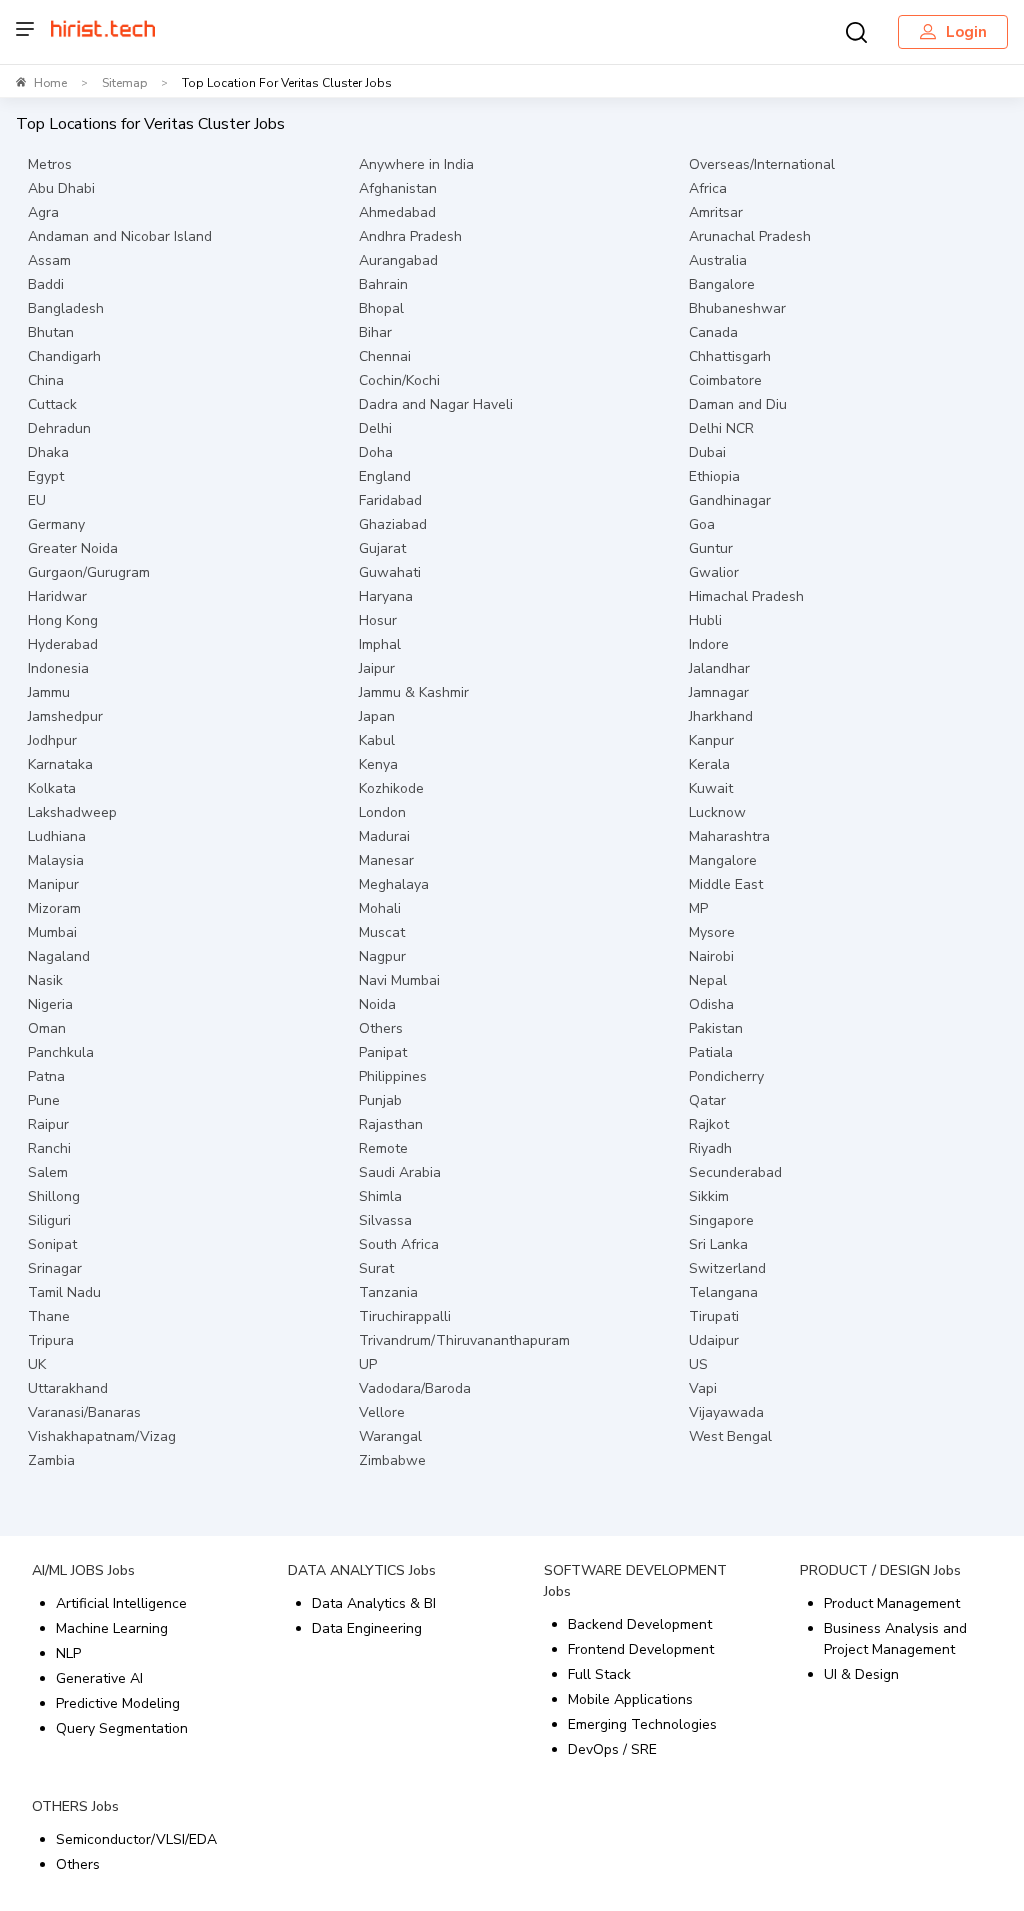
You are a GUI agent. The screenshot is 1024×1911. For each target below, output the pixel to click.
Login (966, 32)
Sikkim (709, 1196)
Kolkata (52, 788)
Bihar (375, 332)
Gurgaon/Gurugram (89, 572)
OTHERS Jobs (75, 1806)
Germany (56, 524)
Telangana (723, 1292)
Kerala (709, 764)
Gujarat (382, 548)
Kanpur (711, 740)
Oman (47, 1028)
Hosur (378, 620)
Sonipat (52, 1244)
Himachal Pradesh (746, 596)
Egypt (46, 476)
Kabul (377, 740)
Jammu (49, 692)
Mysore (712, 932)
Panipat (383, 1052)
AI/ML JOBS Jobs (83, 1570)
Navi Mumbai (399, 980)
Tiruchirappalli (405, 1316)
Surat (376, 1268)
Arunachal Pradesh (750, 236)
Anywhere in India (416, 164)
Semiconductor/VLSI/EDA (136, 1839)
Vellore (382, 1412)
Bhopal (381, 308)
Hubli (705, 620)
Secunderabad (735, 1172)
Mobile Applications (630, 1699)
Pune (44, 1100)
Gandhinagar (730, 500)
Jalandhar (719, 668)
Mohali (380, 908)
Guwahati (390, 572)
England (385, 476)
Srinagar (55, 1268)
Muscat (382, 932)
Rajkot (709, 1124)
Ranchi (49, 1148)
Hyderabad (63, 644)
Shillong (54, 1196)
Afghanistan (398, 188)
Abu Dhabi (61, 188)
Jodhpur (52, 740)
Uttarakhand (68, 1388)
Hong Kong (63, 620)
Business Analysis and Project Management (895, 1639)
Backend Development (640, 1624)
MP (698, 908)
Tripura (51, 1340)
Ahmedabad (397, 212)
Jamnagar (719, 692)
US (698, 1364)
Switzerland (727, 1268)
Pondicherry (726, 1076)
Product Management (892, 1603)
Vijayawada (726, 1412)
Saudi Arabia (400, 1172)
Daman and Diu (738, 404)
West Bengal (730, 1436)
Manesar (386, 860)
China (46, 380)
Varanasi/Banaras (84, 1412)
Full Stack (599, 1674)
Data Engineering (367, 1628)
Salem (48, 1172)
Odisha (711, 1004)
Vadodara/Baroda (415, 1388)
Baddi (46, 284)
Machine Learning (112, 1628)
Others (381, 1028)
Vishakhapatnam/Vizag (102, 1436)
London (382, 812)
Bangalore (722, 284)
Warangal (390, 1436)
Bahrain (383, 284)
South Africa (399, 1244)
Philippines (393, 1076)
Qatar (707, 1100)
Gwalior (714, 572)
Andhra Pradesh (410, 236)
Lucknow (717, 812)
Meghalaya (394, 884)
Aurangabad (398, 260)
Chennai (385, 356)
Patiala (711, 1052)
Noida (377, 1004)
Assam (49, 260)
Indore (709, 644)
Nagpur (382, 956)
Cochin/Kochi (399, 380)
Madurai (384, 836)
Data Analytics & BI (374, 1603)
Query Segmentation (122, 1728)
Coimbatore (725, 380)
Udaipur (714, 1340)
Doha (376, 452)
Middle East (726, 884)
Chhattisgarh (730, 356)
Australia (718, 260)
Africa (708, 188)
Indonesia (58, 668)
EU (37, 500)
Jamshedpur (65, 716)
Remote (383, 1148)
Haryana (386, 596)
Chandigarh (64, 356)
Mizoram (54, 908)
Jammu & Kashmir (414, 692)
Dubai (707, 452)
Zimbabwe (392, 1460)
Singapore (721, 1220)
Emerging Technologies (642, 1724)
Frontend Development (641, 1649)
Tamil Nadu (64, 1292)
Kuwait (711, 788)
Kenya (378, 764)
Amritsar (716, 212)
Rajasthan (391, 1124)
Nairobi (711, 956)
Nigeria (50, 1004)
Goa (702, 524)
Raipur (48, 1124)
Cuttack (52, 404)
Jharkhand (721, 716)
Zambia (51, 1460)
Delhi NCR (721, 428)
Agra (43, 212)
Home (50, 83)
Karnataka (60, 764)
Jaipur (377, 668)
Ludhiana (57, 836)
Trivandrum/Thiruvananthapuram (464, 1340)
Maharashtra (729, 836)
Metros (50, 164)
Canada (713, 332)
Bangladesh (66, 308)
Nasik (45, 980)
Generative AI (99, 1678)
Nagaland (59, 956)
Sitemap (124, 83)
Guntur (711, 548)
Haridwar (57, 596)
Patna (46, 1076)
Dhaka (48, 452)
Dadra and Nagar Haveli (436, 404)
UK (37, 1364)
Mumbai (52, 932)
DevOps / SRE (612, 1749)
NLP (68, 1653)
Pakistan (716, 1028)
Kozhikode (391, 788)
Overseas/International (762, 164)
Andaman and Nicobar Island (120, 236)
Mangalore (723, 860)
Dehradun (59, 428)
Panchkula (61, 1052)
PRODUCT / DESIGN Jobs (880, 1570)
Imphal (380, 644)
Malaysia (56, 860)
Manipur (53, 884)
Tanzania (388, 1292)
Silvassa (385, 1220)
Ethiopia (714, 476)
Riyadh (710, 1148)
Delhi (375, 428)
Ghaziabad (393, 524)
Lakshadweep (72, 812)
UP (368, 1364)
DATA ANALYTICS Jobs (362, 1570)
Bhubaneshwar (737, 308)
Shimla (380, 1196)
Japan (377, 716)
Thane (49, 1316)
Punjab (380, 1100)
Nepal (708, 980)
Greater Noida (73, 548)
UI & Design (861, 1674)
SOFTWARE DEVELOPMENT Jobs (635, 1581)
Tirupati (714, 1316)
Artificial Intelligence (121, 1603)
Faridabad (390, 500)
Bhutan (51, 332)
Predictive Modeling (118, 1703)
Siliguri (49, 1220)
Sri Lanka (718, 1244)
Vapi (703, 1388)
